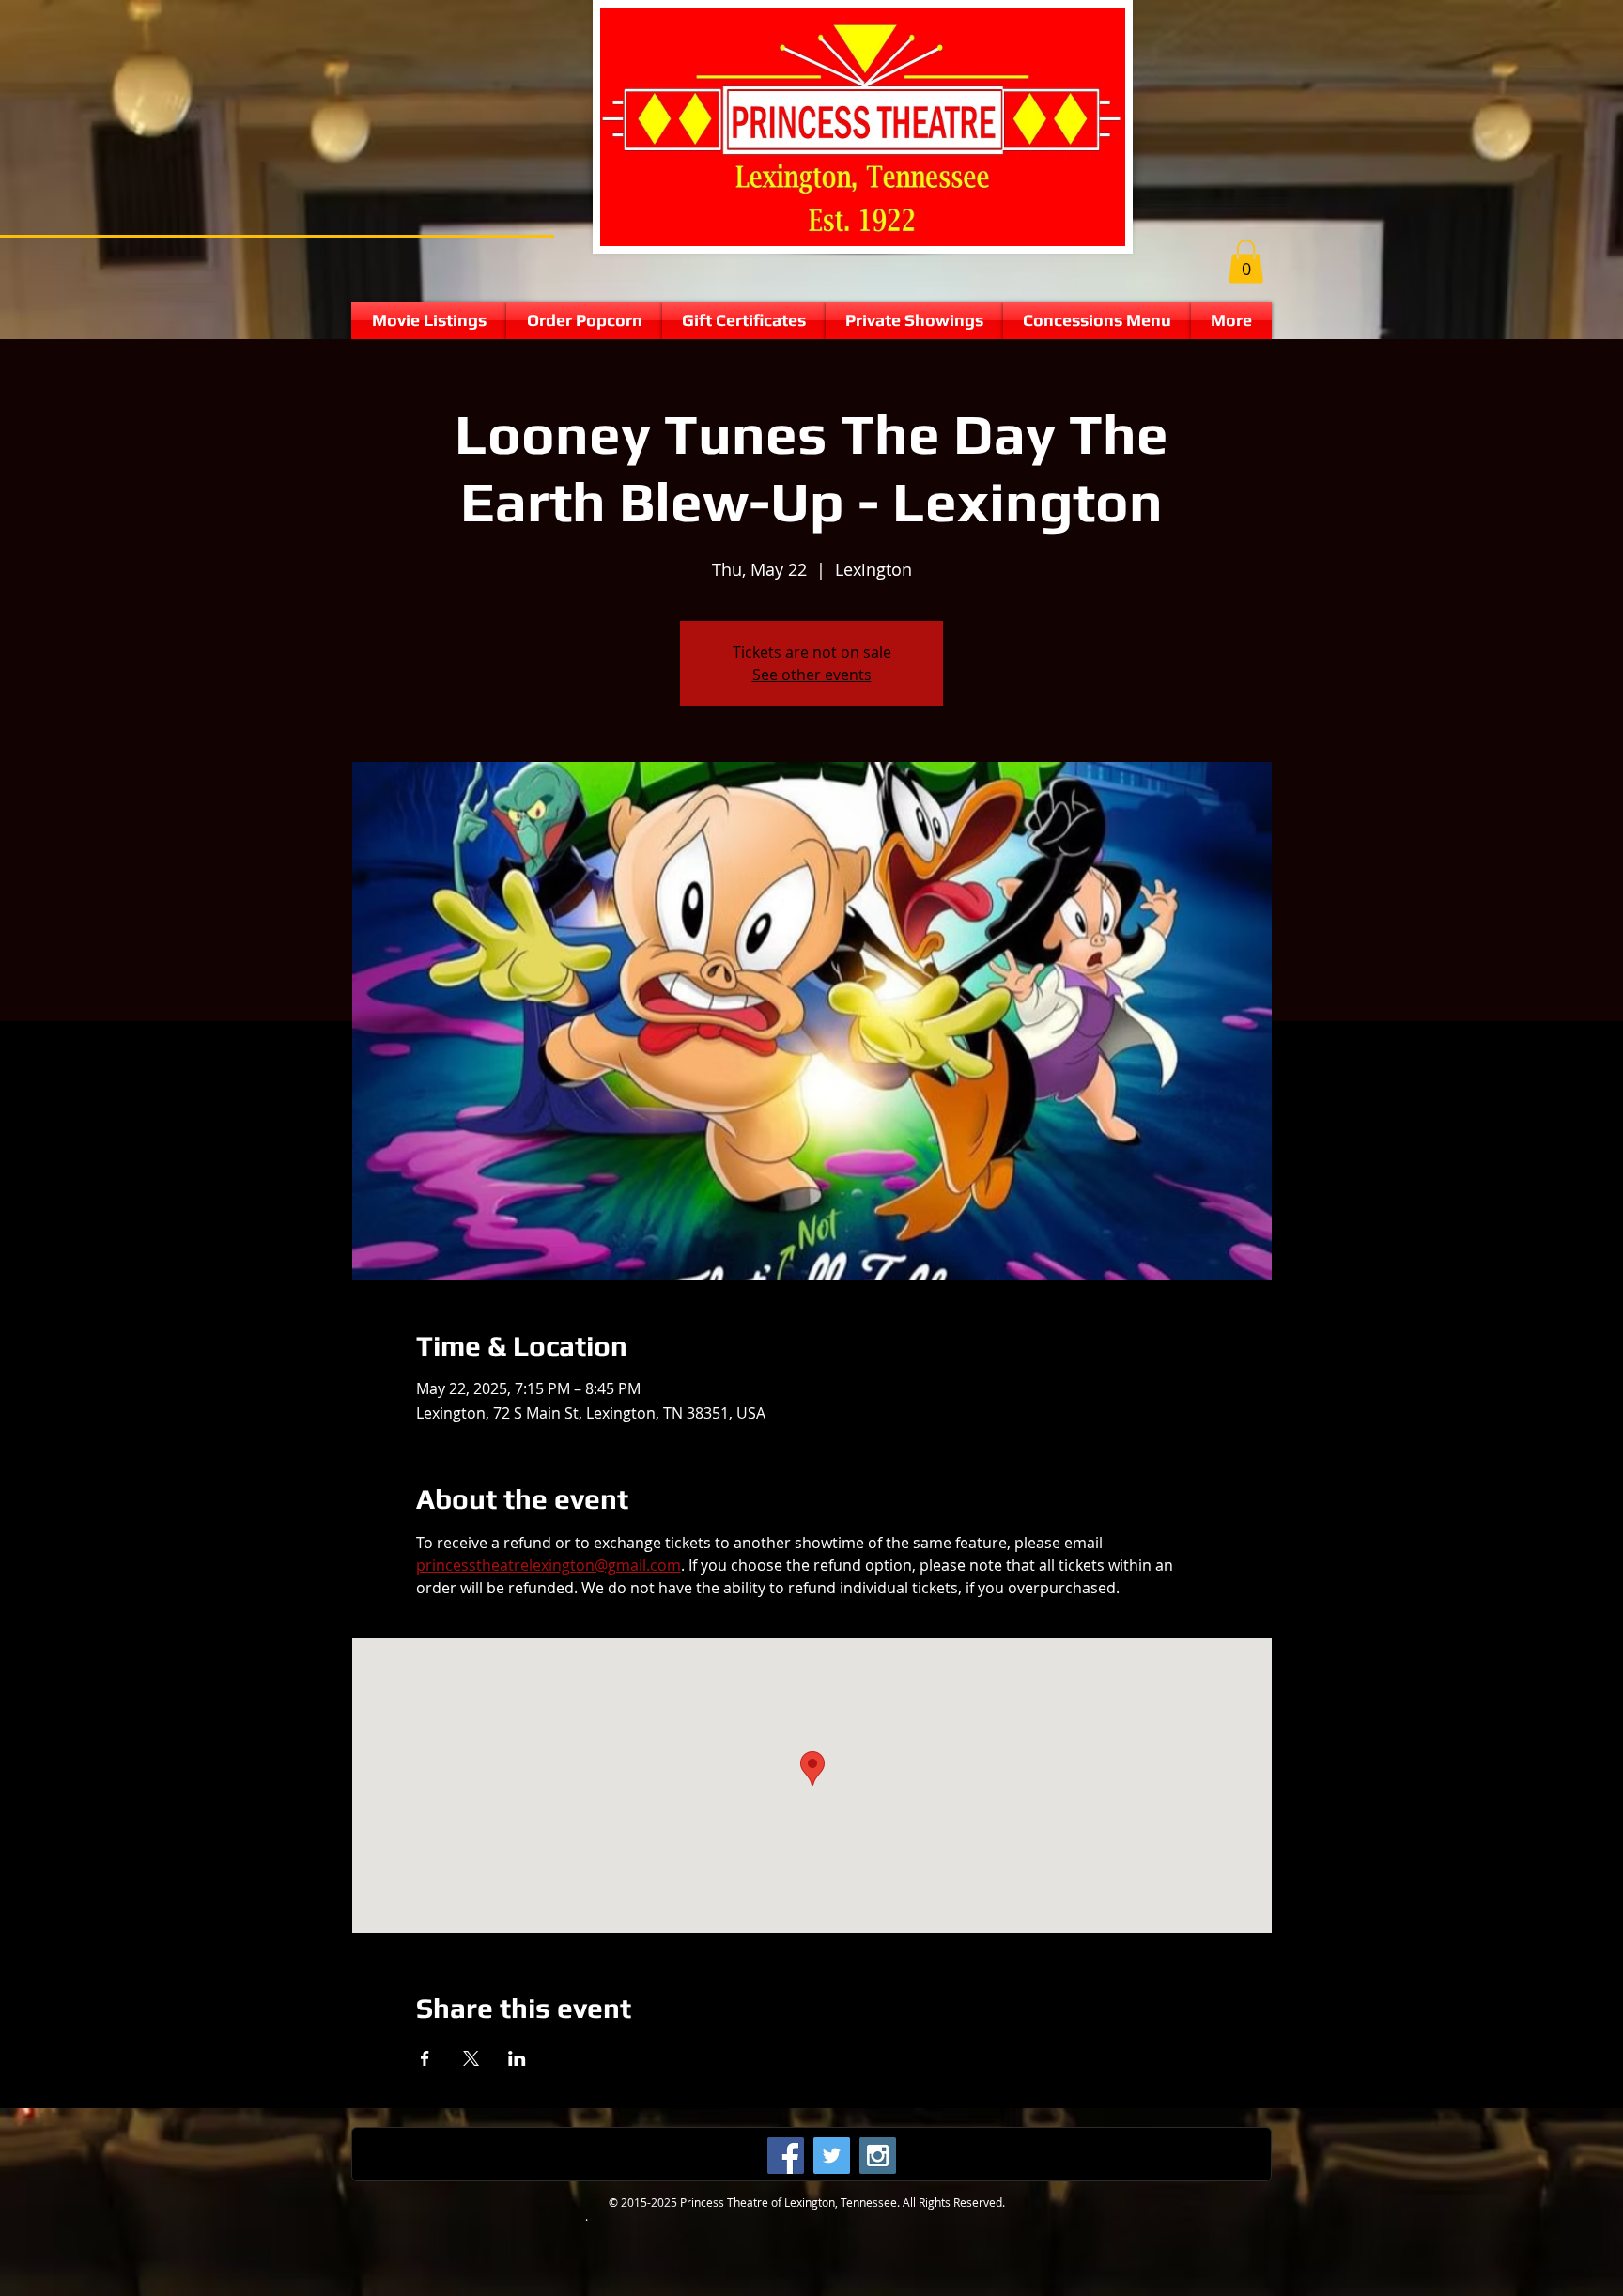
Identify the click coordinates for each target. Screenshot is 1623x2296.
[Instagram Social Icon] (878, 2156)
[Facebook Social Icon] (786, 2156)
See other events (812, 675)
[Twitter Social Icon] (832, 2156)
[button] (1246, 262)
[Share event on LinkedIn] (517, 2058)
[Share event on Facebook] (425, 2058)
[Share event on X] (471, 2058)
